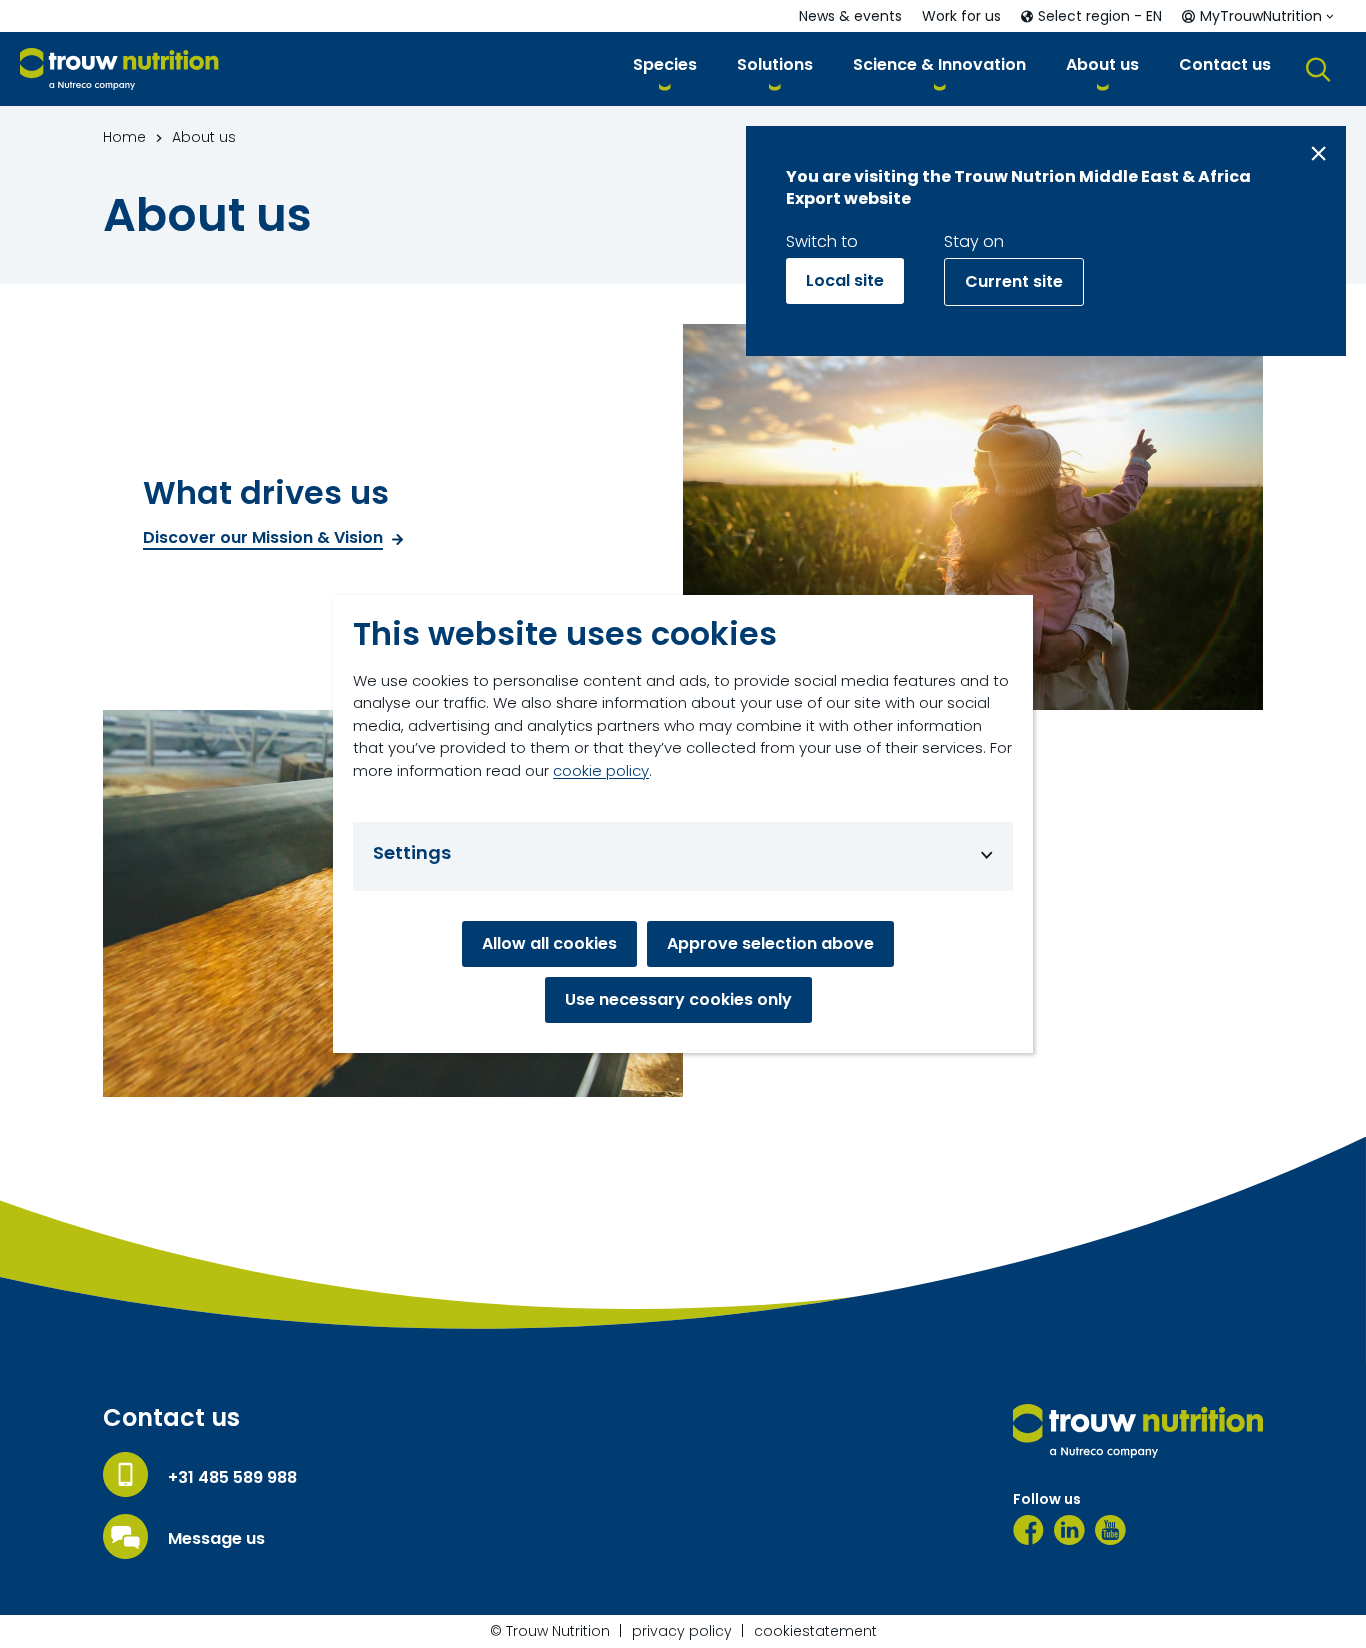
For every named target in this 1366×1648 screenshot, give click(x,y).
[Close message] (1318, 153)
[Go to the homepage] (1138, 1431)
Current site (1014, 281)
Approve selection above (770, 943)
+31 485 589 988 (232, 1478)
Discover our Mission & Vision (263, 538)
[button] (665, 68)
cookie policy (601, 770)
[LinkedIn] (1069, 1530)
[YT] (1110, 1530)
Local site (845, 280)
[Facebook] (1028, 1530)
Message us (216, 1539)
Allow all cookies (549, 943)
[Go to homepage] (119, 69)
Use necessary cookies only (678, 999)
